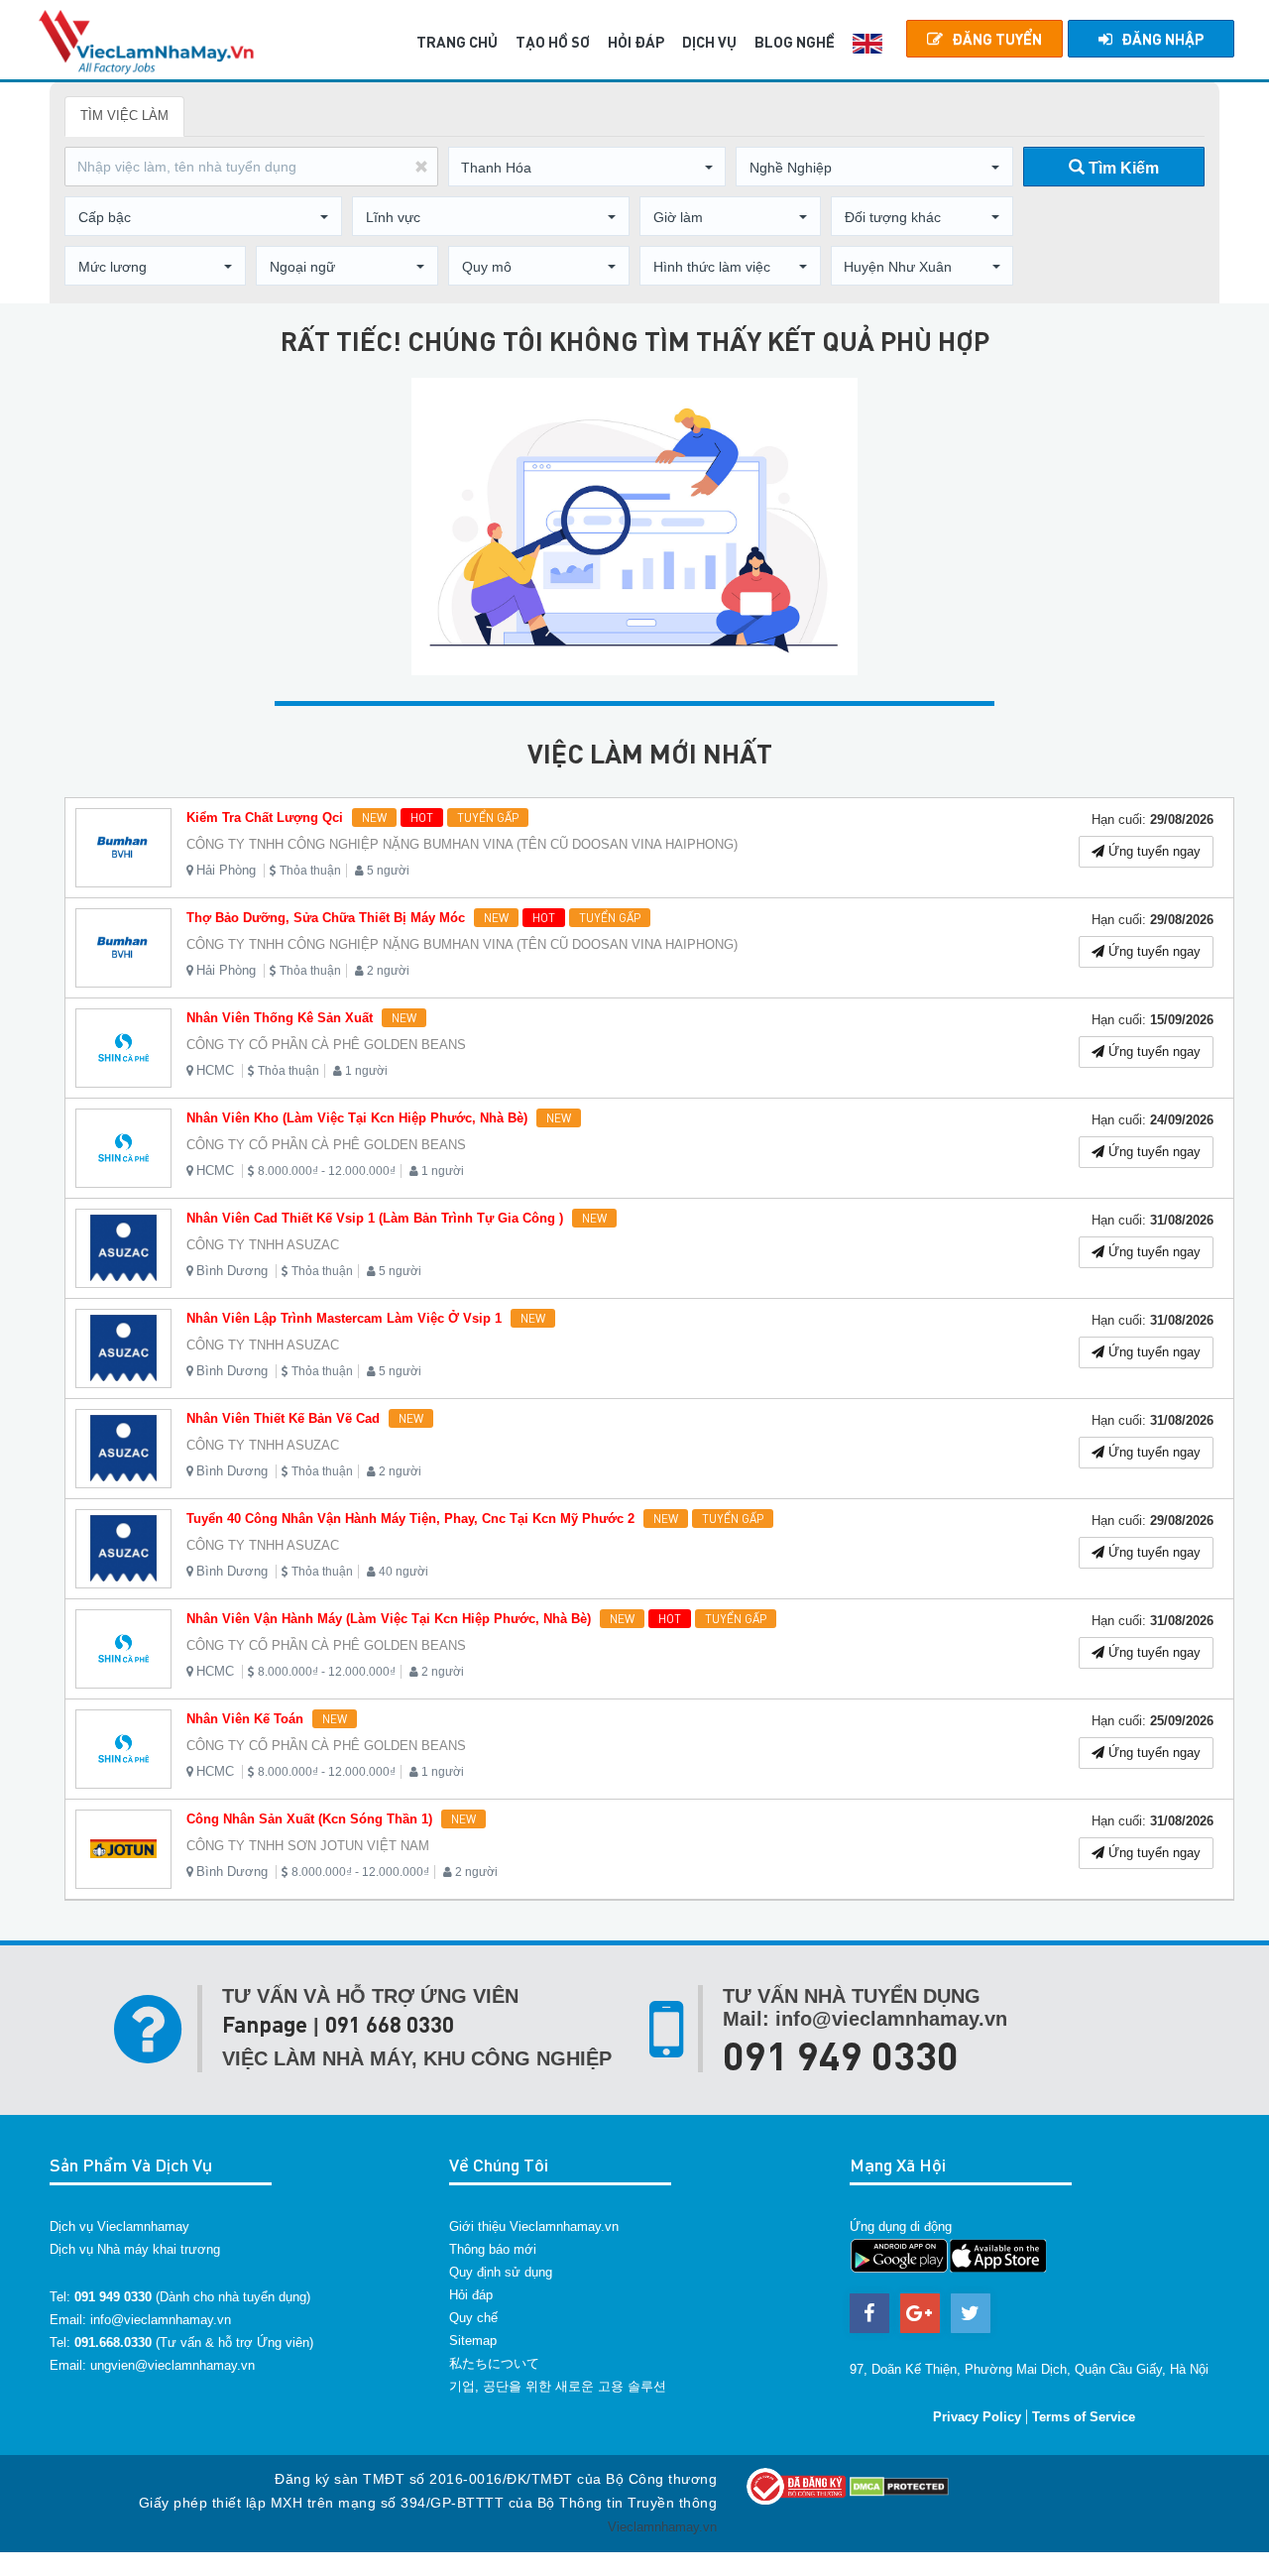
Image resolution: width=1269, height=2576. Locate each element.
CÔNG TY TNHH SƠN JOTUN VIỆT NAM (308, 1846)
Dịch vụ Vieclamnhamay (119, 2226)
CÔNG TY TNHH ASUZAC (263, 1245)
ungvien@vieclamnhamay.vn (173, 2365)
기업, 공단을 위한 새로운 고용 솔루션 (558, 2386)
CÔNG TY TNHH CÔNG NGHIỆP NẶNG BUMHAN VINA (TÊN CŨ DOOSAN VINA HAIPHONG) (462, 844)
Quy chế (473, 2318)
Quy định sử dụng (501, 2272)
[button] (587, 168)
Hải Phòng (226, 870)
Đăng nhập (1162, 39)
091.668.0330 (113, 2342)
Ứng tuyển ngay (1153, 851)
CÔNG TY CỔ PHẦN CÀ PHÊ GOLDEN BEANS (326, 1045)
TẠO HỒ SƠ (553, 42)
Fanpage (265, 2024)
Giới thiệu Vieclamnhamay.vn (534, 2226)
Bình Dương (232, 1271)
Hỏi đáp (471, 2295)
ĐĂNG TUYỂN (997, 39)
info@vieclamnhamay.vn (161, 2320)
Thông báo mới (493, 2249)
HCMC (215, 1070)
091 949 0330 (841, 2054)
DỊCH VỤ (709, 42)
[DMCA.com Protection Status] (899, 2485)
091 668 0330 (390, 2024)
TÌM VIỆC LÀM (124, 116)
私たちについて (494, 2363)
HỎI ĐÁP (636, 42)
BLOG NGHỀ (795, 42)
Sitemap (473, 2341)
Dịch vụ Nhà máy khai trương (135, 2249)
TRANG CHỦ (457, 42)
